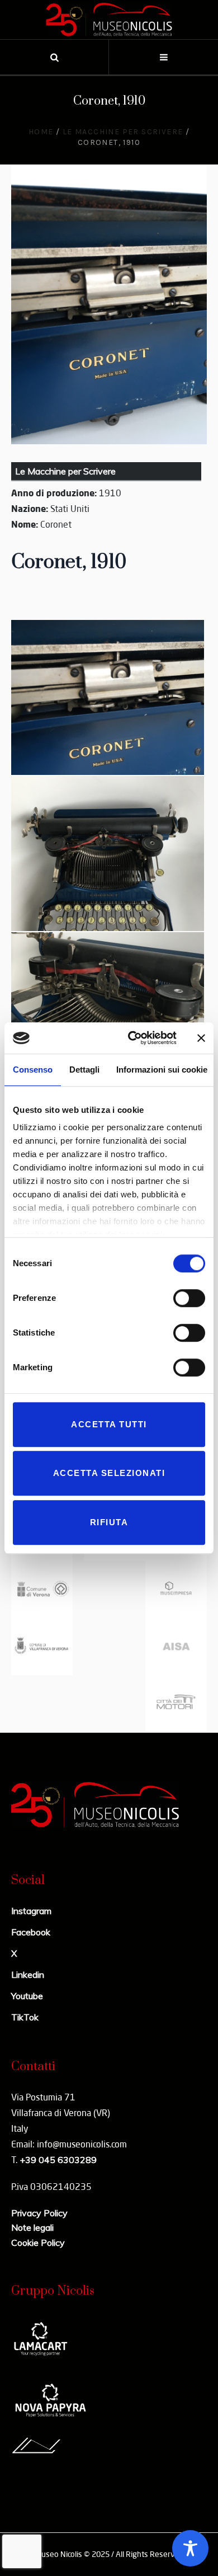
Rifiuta (109, 1522)
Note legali (32, 2227)
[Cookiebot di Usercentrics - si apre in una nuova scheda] (132, 1038)
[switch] (189, 1298)
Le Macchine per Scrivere (123, 132)
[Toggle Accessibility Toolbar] (190, 2548)
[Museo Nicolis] (109, 20)
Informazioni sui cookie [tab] (162, 1070)
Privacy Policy (39, 2213)
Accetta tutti (109, 1424)
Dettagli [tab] (84, 1070)
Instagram (31, 1911)
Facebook (31, 1932)
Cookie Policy (38, 2243)
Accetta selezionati (109, 1473)
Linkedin (28, 1975)
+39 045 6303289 (58, 2160)
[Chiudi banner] (201, 1038)
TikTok (25, 2017)
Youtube (27, 1996)
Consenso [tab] (33, 1070)
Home (41, 132)
